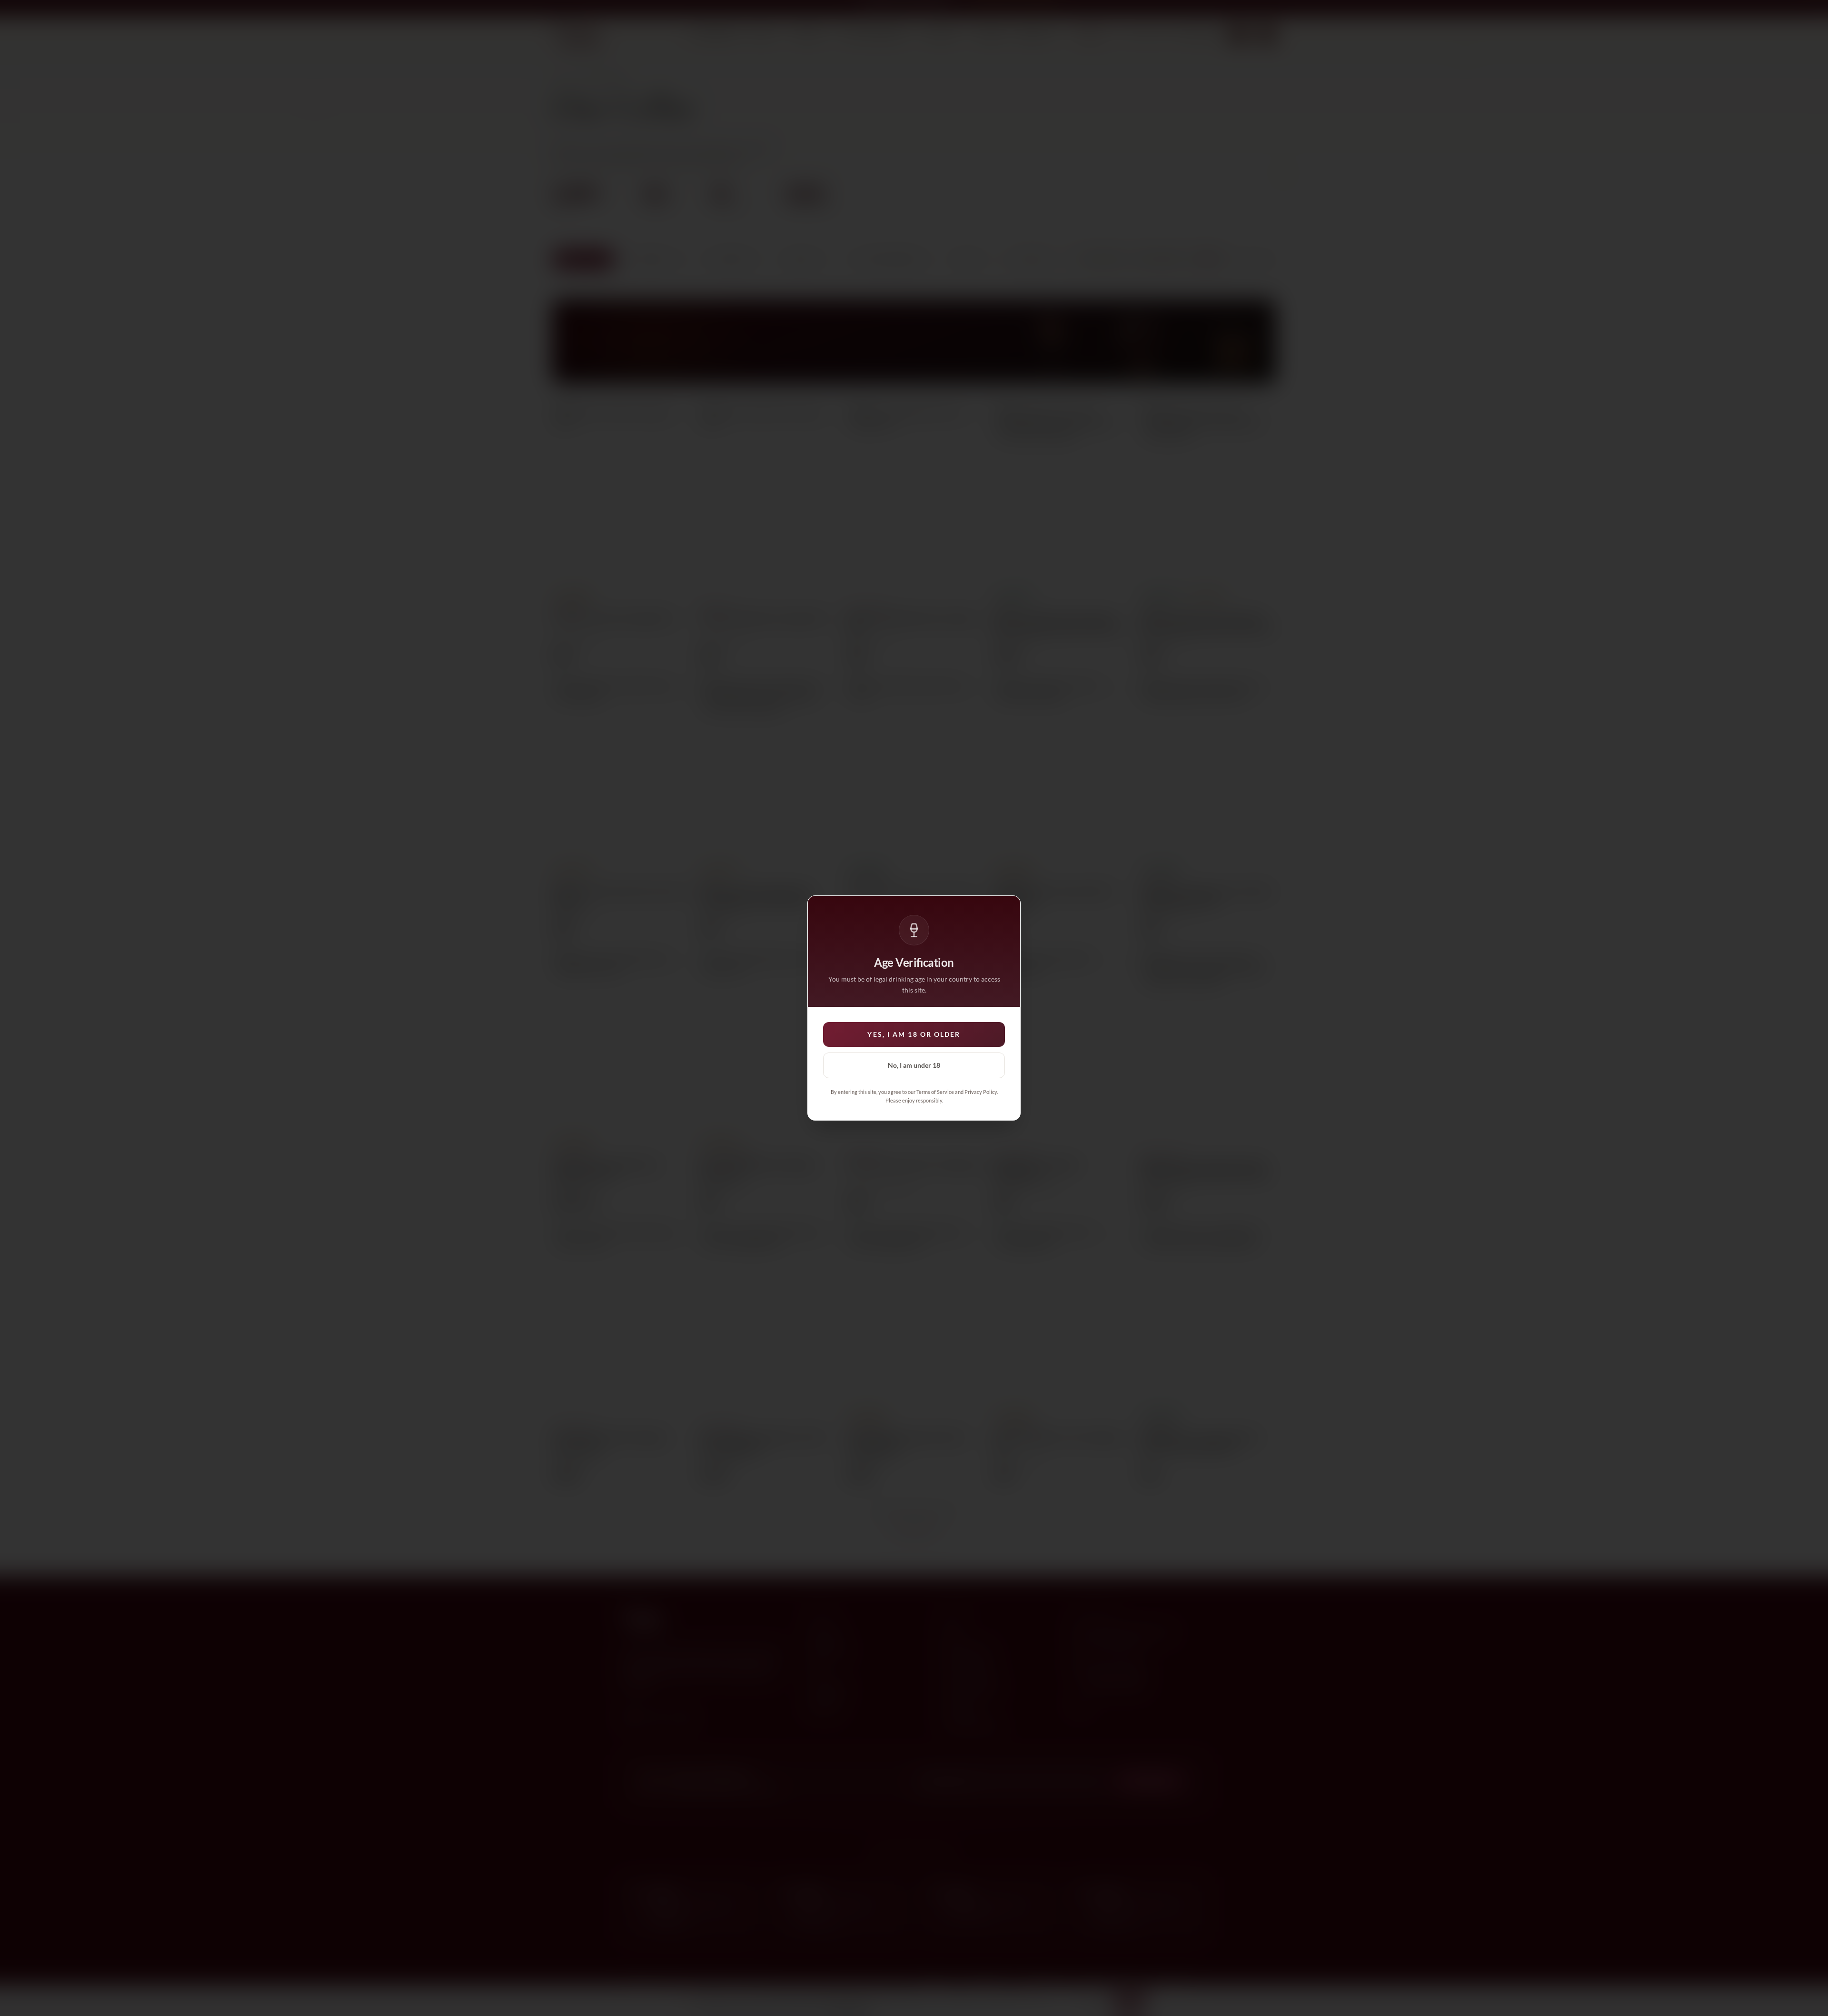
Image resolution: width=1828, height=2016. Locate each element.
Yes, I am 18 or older (914, 1034)
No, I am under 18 (914, 1065)
